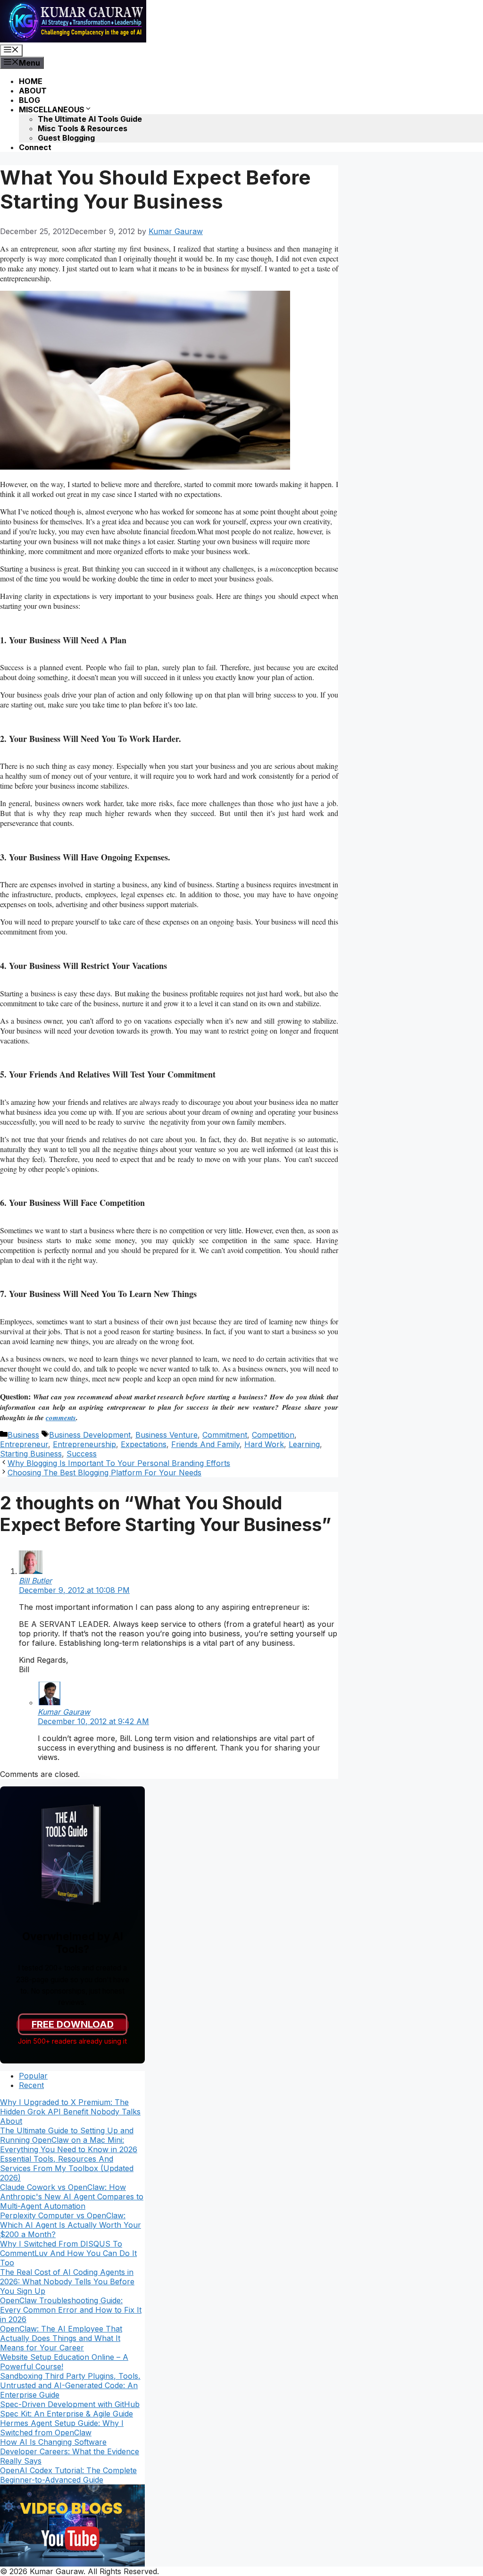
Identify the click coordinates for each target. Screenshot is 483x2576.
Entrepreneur (24, 1444)
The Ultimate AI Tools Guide (90, 119)
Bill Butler (35, 1581)
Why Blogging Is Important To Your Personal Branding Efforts (119, 1463)
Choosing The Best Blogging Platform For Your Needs (104, 1473)
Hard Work (264, 1444)
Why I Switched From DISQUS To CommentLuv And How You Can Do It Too (68, 2253)
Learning (304, 1444)
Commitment (225, 1435)
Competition (273, 1435)
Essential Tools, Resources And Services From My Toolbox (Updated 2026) (67, 2168)
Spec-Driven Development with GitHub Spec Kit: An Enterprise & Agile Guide (70, 2409)
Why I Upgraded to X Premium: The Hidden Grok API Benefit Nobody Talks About (70, 2112)
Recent (31, 2085)
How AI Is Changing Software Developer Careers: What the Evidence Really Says (70, 2451)
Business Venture (167, 1435)
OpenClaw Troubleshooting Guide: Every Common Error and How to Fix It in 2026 (71, 2310)
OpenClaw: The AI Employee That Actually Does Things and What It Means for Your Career (61, 2338)
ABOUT (33, 91)
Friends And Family (205, 1444)
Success (82, 1454)
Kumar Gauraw (64, 1712)
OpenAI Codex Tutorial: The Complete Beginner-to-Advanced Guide (68, 2475)
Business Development (90, 1435)
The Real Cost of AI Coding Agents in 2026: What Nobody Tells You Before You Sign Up (67, 2281)
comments (61, 1418)
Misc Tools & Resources (83, 128)
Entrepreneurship (84, 1444)
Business (23, 1435)
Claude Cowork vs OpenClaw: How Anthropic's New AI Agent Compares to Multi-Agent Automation (72, 2197)
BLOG (29, 100)
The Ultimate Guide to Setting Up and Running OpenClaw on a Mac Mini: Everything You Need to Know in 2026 (69, 2140)
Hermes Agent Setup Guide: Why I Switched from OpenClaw (62, 2428)
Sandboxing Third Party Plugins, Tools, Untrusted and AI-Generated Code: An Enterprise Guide (70, 2385)
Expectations (144, 1444)
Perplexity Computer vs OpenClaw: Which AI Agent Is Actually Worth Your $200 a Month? (71, 2225)
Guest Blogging (66, 138)
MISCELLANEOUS (52, 109)
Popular (33, 2076)
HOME (31, 81)
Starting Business (31, 1454)
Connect (35, 147)
